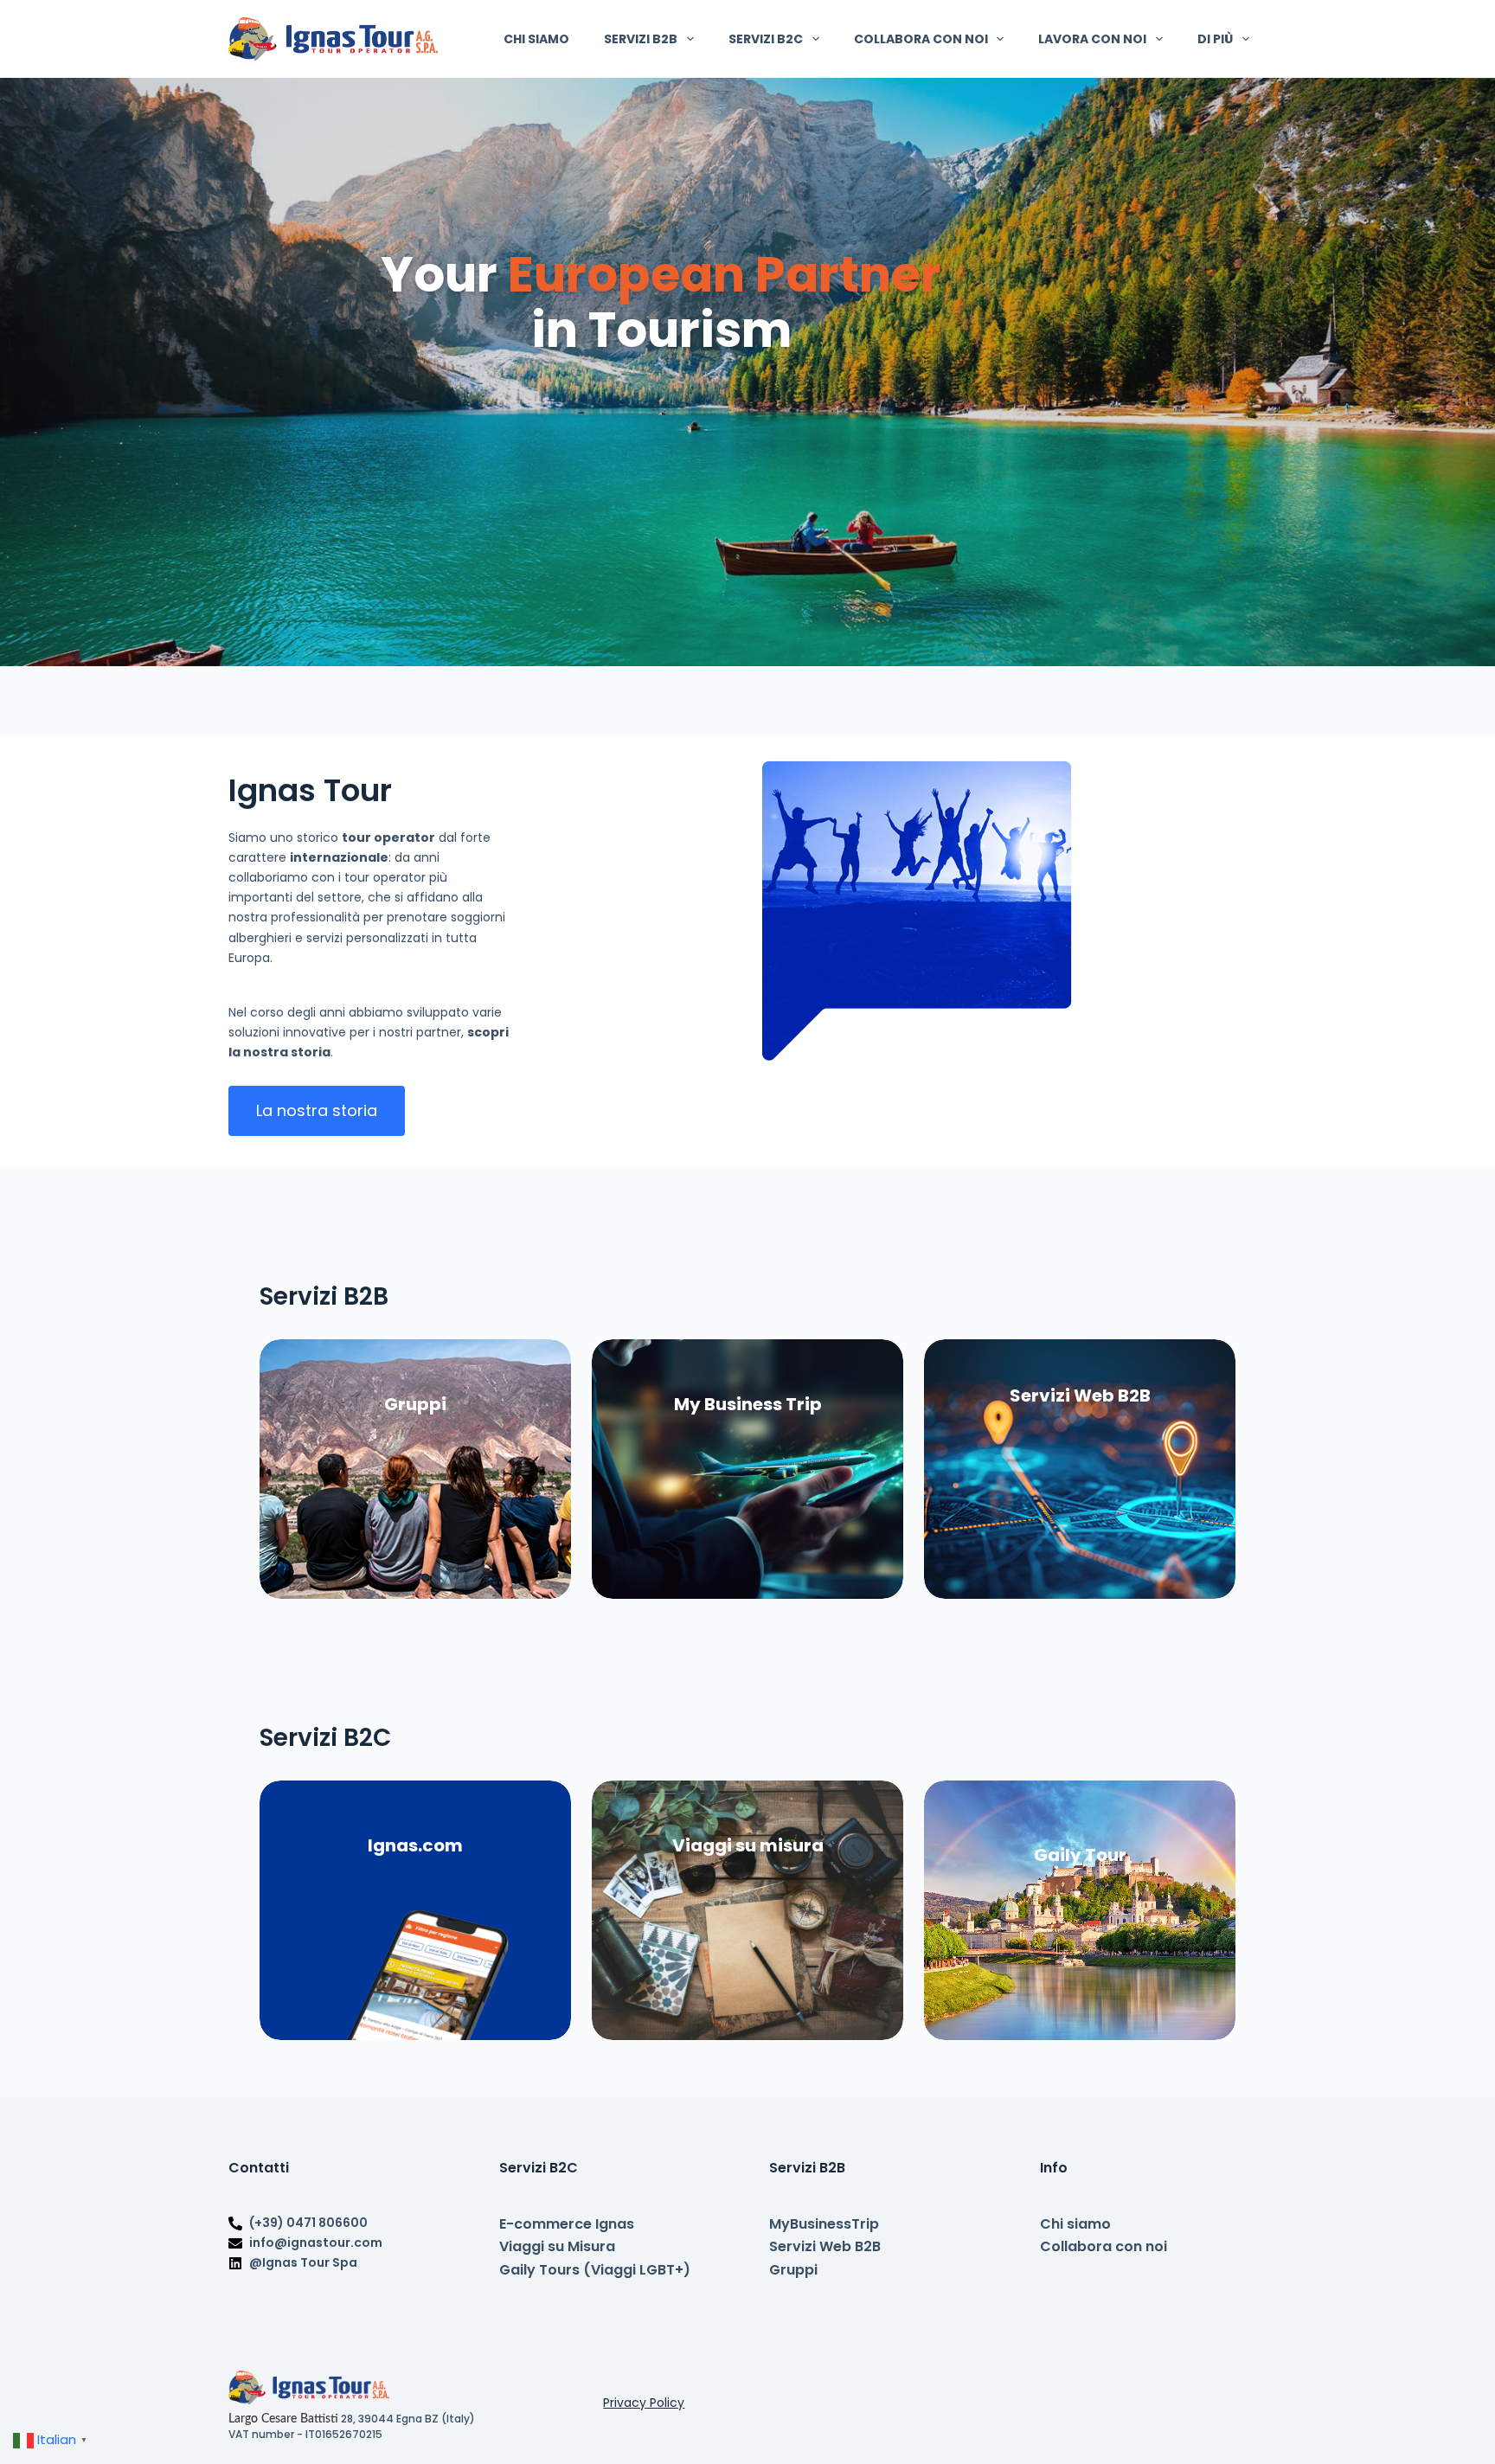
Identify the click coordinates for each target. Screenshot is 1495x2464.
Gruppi (793, 2270)
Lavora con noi (1092, 39)
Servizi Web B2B (825, 2246)
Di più (1215, 39)
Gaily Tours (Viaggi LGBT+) (595, 2270)
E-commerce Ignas (567, 2224)
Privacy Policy (644, 2403)
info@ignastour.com (316, 2243)
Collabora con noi (921, 39)
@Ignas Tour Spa (303, 2262)
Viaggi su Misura (557, 2246)
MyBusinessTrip (824, 2224)
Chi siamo (536, 39)
